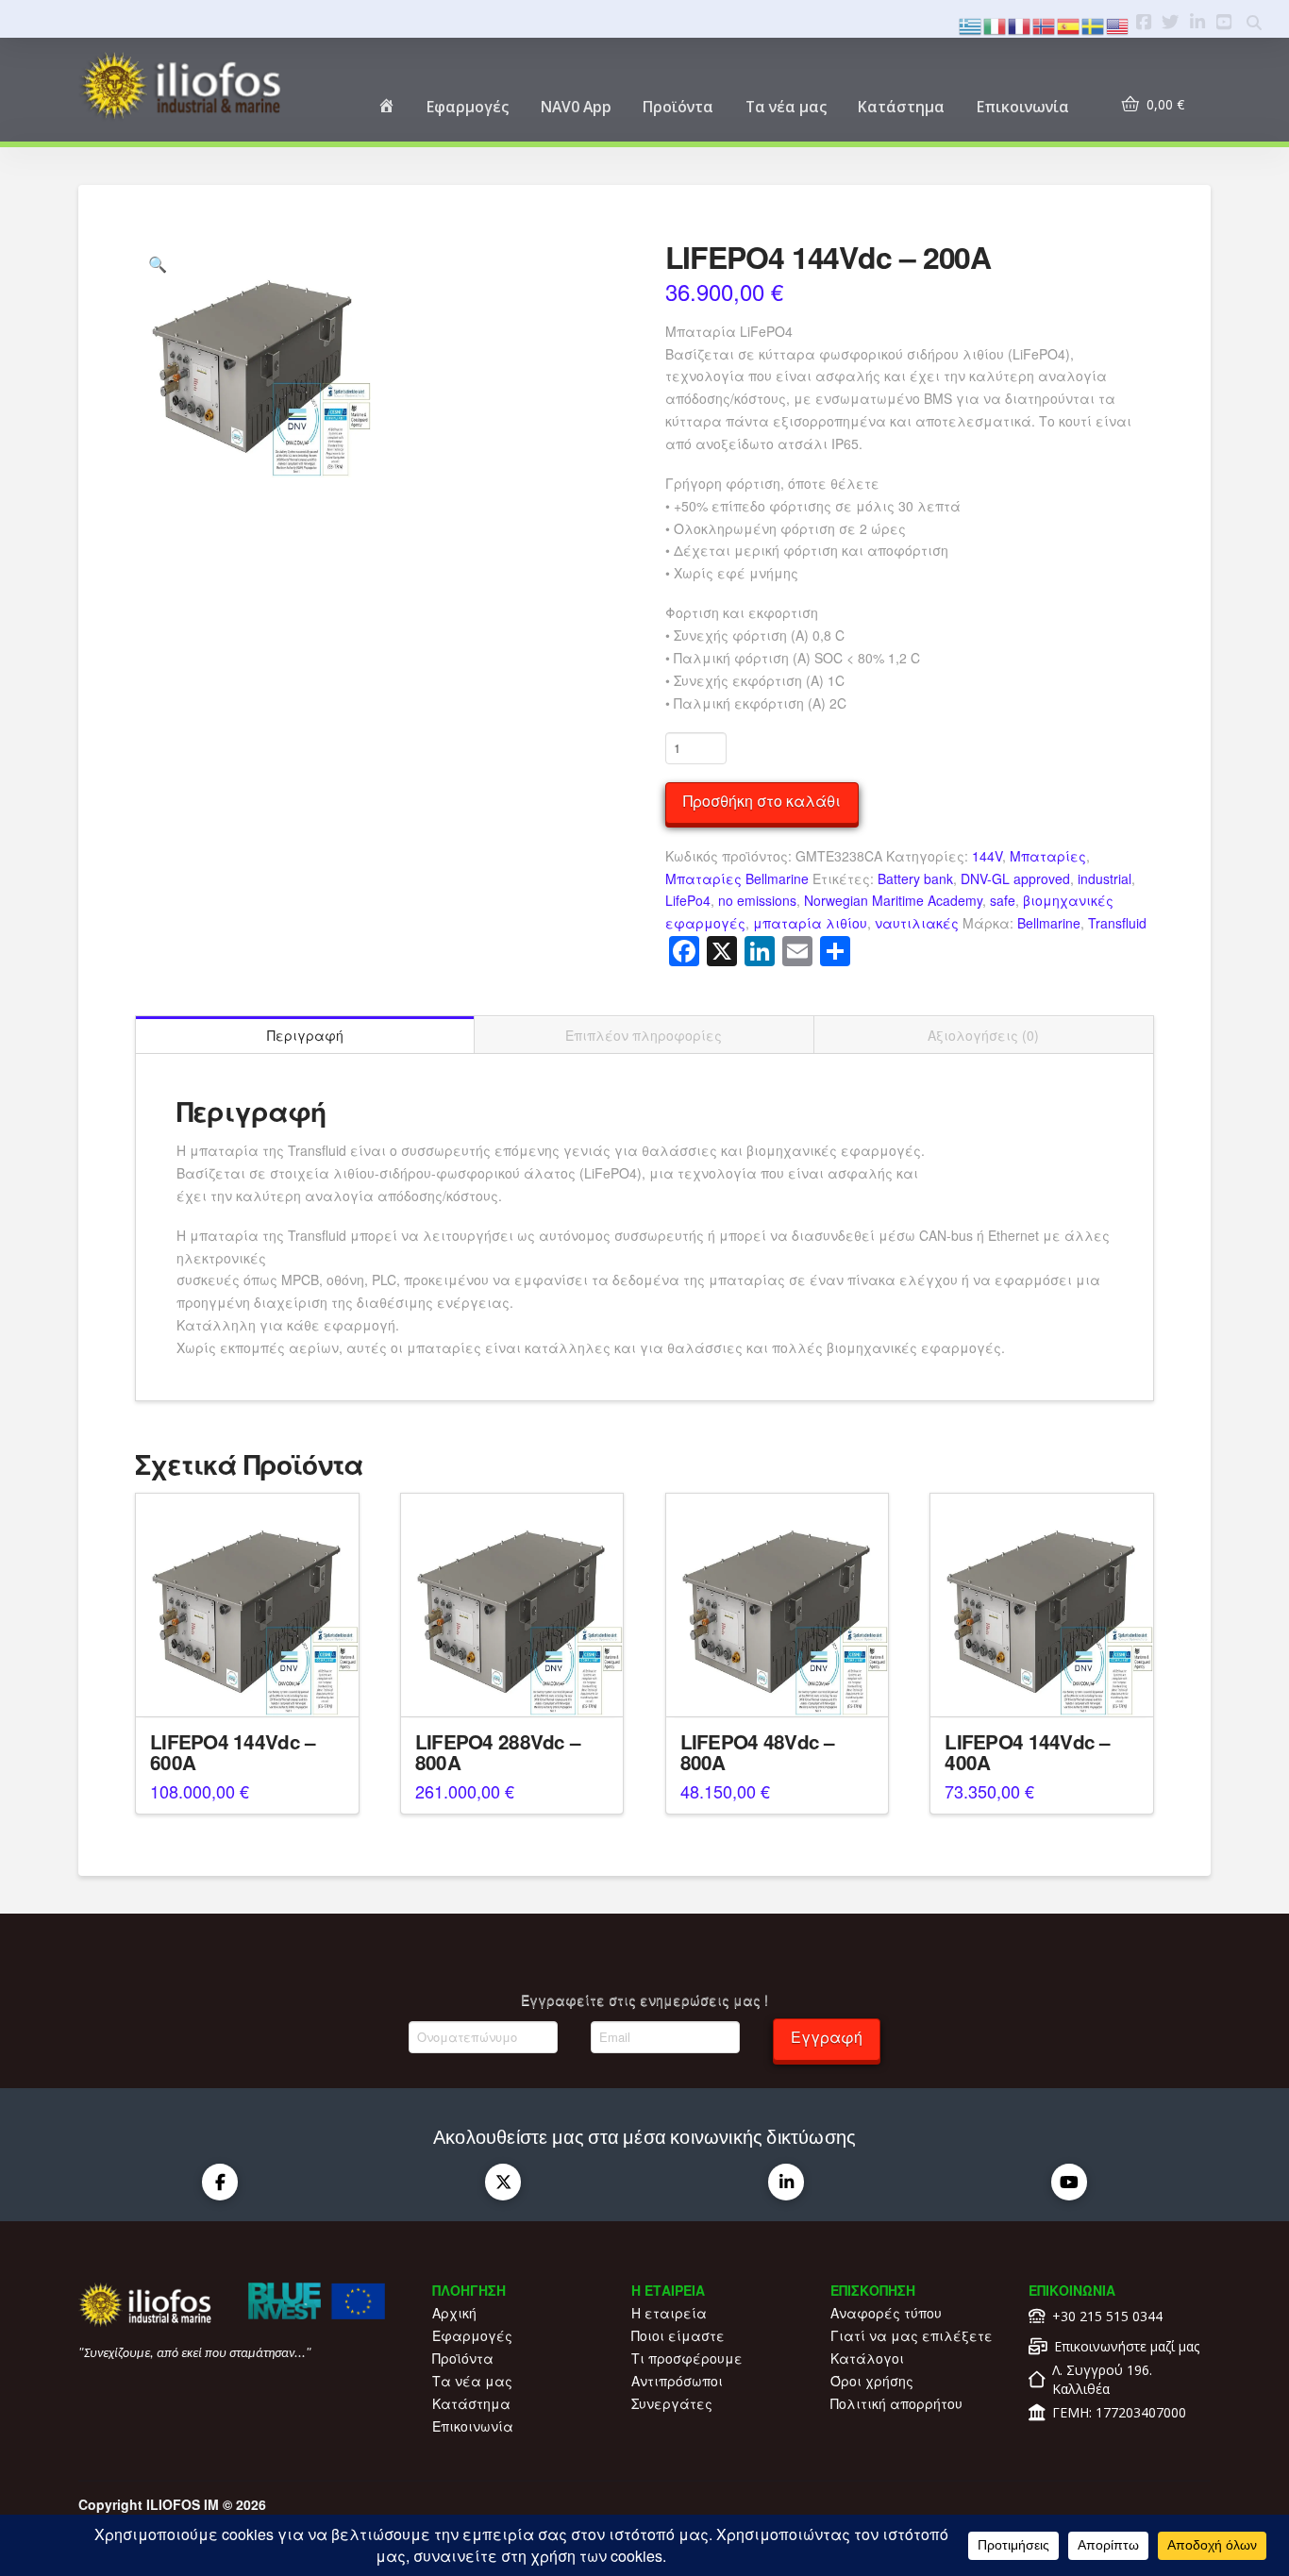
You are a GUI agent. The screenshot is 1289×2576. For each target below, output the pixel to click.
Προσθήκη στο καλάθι (762, 801)
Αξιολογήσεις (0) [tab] (983, 1035)
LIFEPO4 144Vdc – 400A (1027, 1752)
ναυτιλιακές (917, 923)
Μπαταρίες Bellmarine (737, 878)
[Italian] (996, 24)
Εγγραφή (827, 2037)
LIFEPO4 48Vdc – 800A (758, 1752)
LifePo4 (688, 900)
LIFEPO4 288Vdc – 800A (498, 1752)
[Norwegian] (1045, 24)
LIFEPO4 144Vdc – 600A (233, 1752)
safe (1003, 900)
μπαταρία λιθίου (810, 923)
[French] (1020, 24)
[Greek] (971, 24)
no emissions (757, 900)
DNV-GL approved (1015, 878)
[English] (1118, 24)
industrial (1105, 878)
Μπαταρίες (1048, 856)
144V (987, 856)
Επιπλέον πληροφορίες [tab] (644, 1035)
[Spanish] (1069, 24)
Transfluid (1117, 923)
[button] (158, 264)
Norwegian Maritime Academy (893, 900)
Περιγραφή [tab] (305, 1035)
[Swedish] (1094, 24)
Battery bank (915, 878)
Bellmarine (1049, 923)
